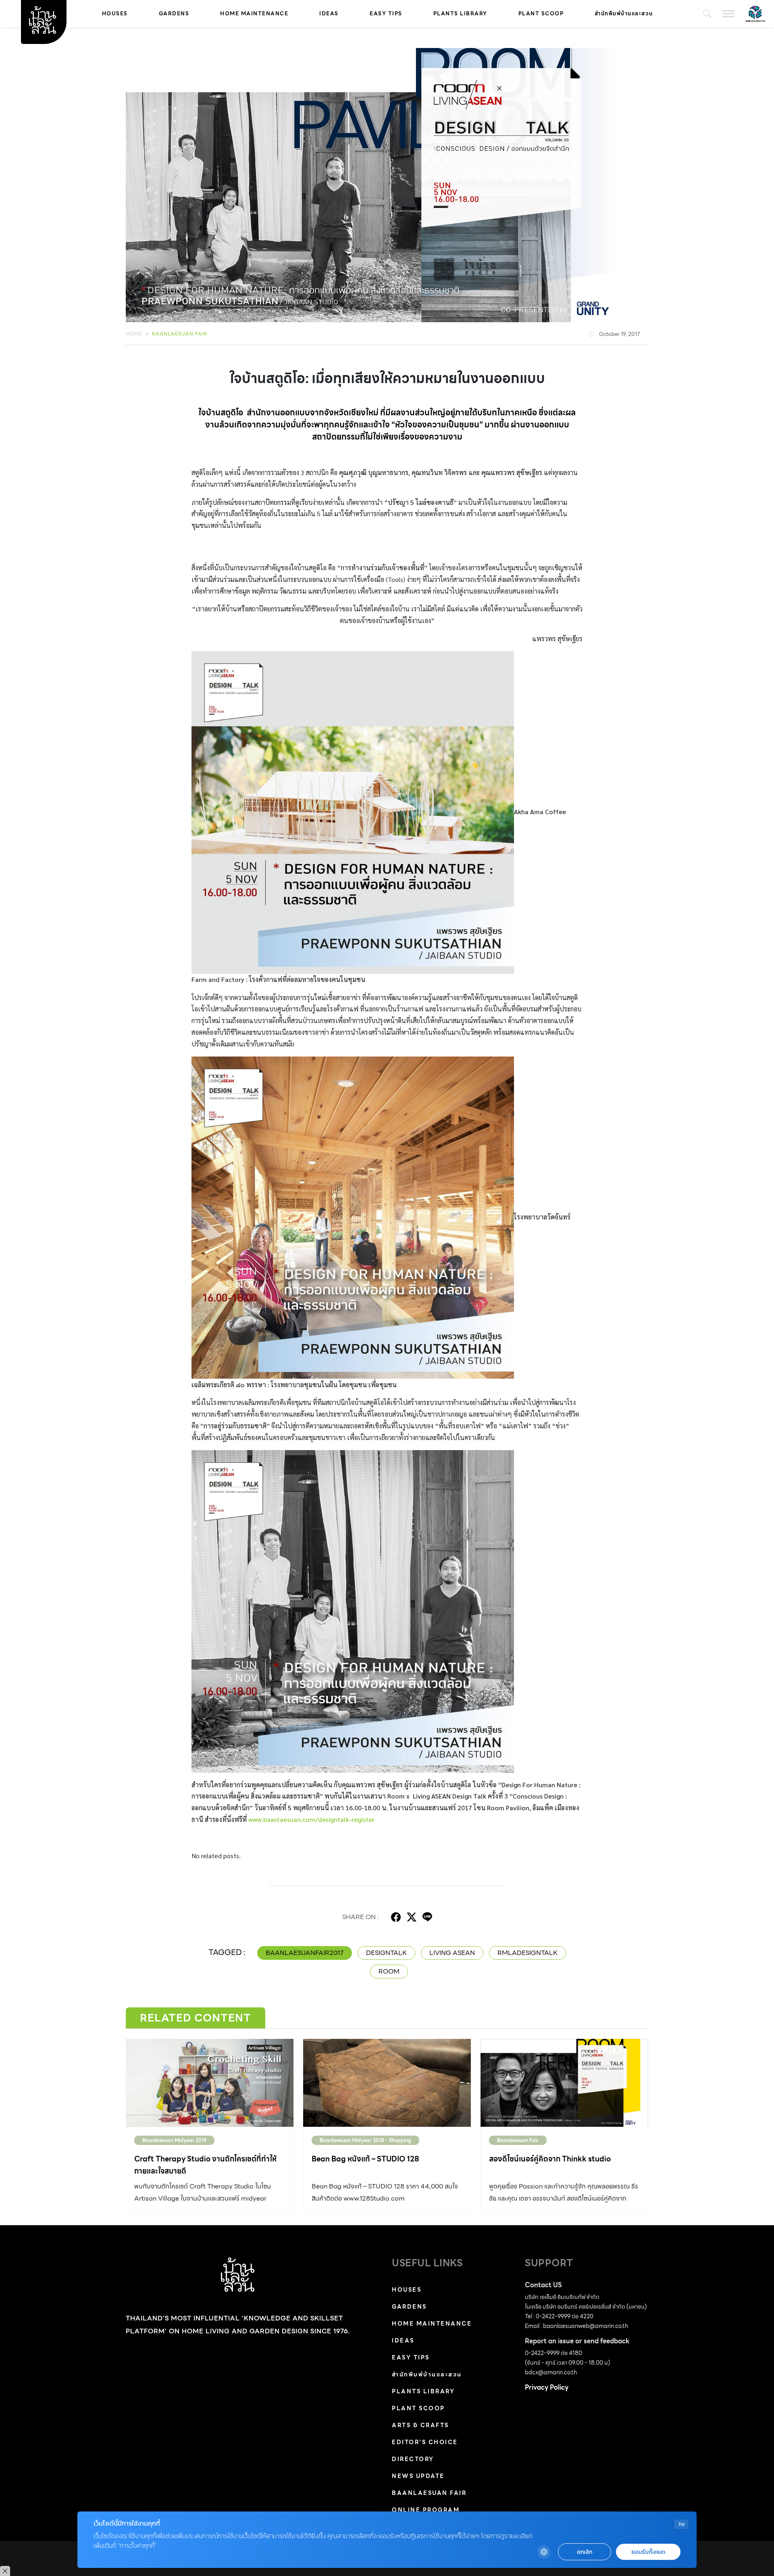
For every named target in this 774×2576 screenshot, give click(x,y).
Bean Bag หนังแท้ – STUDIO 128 (365, 2159)
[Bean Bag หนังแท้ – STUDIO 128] (387, 2083)
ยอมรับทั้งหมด (648, 2552)
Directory (413, 2459)
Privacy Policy (547, 2387)
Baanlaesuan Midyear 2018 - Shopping (365, 2140)
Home (134, 334)
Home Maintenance (254, 14)
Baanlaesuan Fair (180, 334)
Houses (115, 14)
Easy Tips (386, 14)
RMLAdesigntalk (527, 1953)
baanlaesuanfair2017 (305, 1953)
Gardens (174, 14)
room (389, 1971)
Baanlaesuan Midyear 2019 (174, 2140)
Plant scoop (541, 14)
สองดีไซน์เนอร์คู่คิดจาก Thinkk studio (550, 2159)
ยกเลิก (585, 2552)
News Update (418, 2476)
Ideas (329, 14)
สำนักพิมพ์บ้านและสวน (624, 14)
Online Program (426, 2510)
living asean (452, 1953)
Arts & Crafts (420, 2425)
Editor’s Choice (425, 2442)
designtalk (386, 1953)
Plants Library (460, 14)
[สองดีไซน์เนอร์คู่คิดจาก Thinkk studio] (564, 2083)
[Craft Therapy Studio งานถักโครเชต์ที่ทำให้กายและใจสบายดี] (210, 2083)
